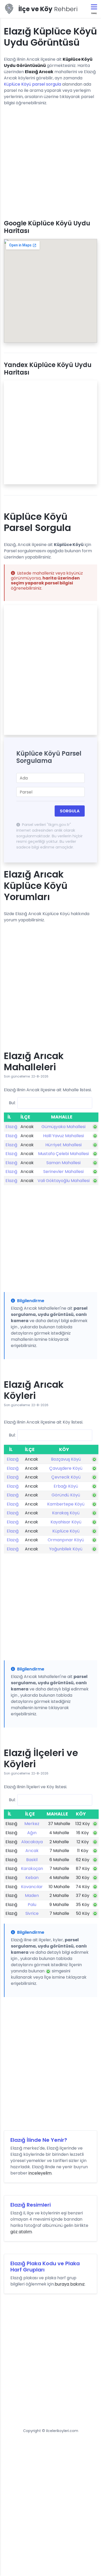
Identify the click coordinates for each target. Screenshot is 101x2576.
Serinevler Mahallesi (63, 1172)
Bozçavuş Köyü (66, 1459)
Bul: (12, 1103)
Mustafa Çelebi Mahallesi (63, 1154)
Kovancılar (32, 1887)
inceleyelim (40, 2173)
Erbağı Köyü (66, 1486)
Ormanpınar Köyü (66, 1540)
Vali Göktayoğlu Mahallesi (64, 1181)
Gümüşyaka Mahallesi (63, 1127)
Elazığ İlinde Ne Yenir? (39, 2140)
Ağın (32, 1833)
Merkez (32, 1824)
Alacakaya (32, 1842)
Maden (32, 1895)
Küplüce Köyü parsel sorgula (33, 84)
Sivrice (32, 1913)
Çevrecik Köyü (66, 1477)
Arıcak (32, 1851)
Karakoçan (32, 1869)
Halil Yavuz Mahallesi (63, 1136)
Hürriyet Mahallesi (63, 1145)
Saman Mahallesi (63, 1163)
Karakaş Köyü (66, 1513)
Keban (32, 1878)
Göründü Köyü (66, 1495)
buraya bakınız (70, 2284)
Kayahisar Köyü (66, 1522)
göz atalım (21, 2232)
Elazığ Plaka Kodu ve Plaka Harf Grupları (45, 2267)
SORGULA (70, 811)
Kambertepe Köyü (66, 1504)
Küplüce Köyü (66, 1531)
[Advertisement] (51, 161)
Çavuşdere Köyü (66, 1468)
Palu (32, 1905)
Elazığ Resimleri (31, 2205)
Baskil (32, 1860)
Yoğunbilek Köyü (66, 1549)
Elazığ (11, 1127)
